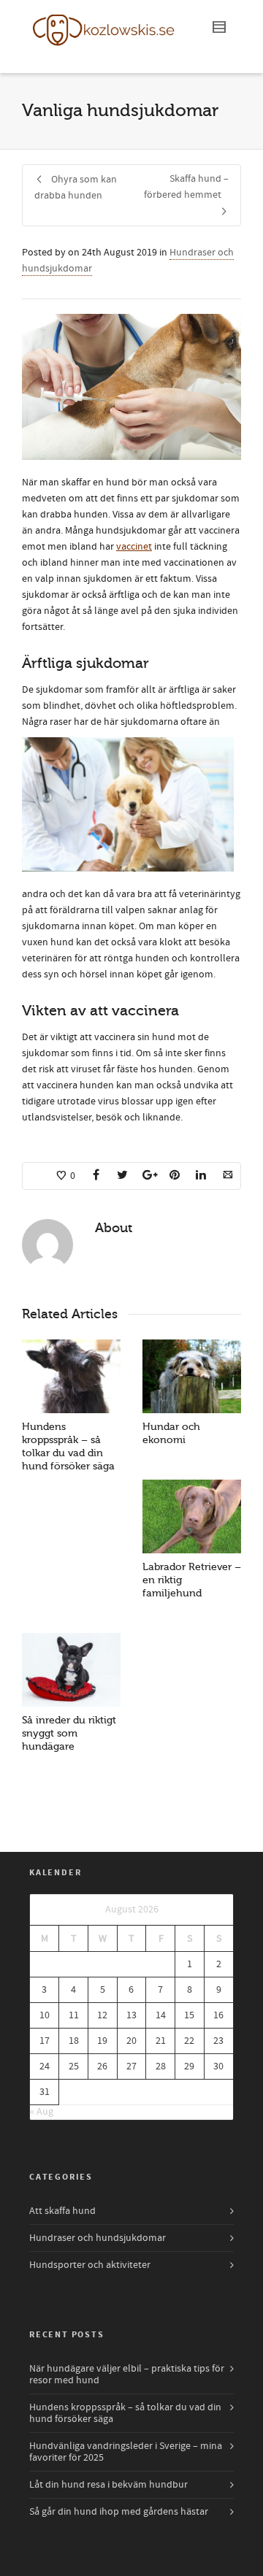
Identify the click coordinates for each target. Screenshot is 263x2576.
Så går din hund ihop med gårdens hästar (119, 2512)
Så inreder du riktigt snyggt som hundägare (69, 1733)
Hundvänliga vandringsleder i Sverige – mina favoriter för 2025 (126, 2452)
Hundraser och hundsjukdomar (98, 2238)
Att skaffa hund (62, 2211)
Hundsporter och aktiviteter (90, 2265)
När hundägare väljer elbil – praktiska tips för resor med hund (127, 2375)
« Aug (42, 2112)
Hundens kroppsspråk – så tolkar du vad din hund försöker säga (125, 2413)
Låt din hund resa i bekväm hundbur (108, 2485)
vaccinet (134, 547)
